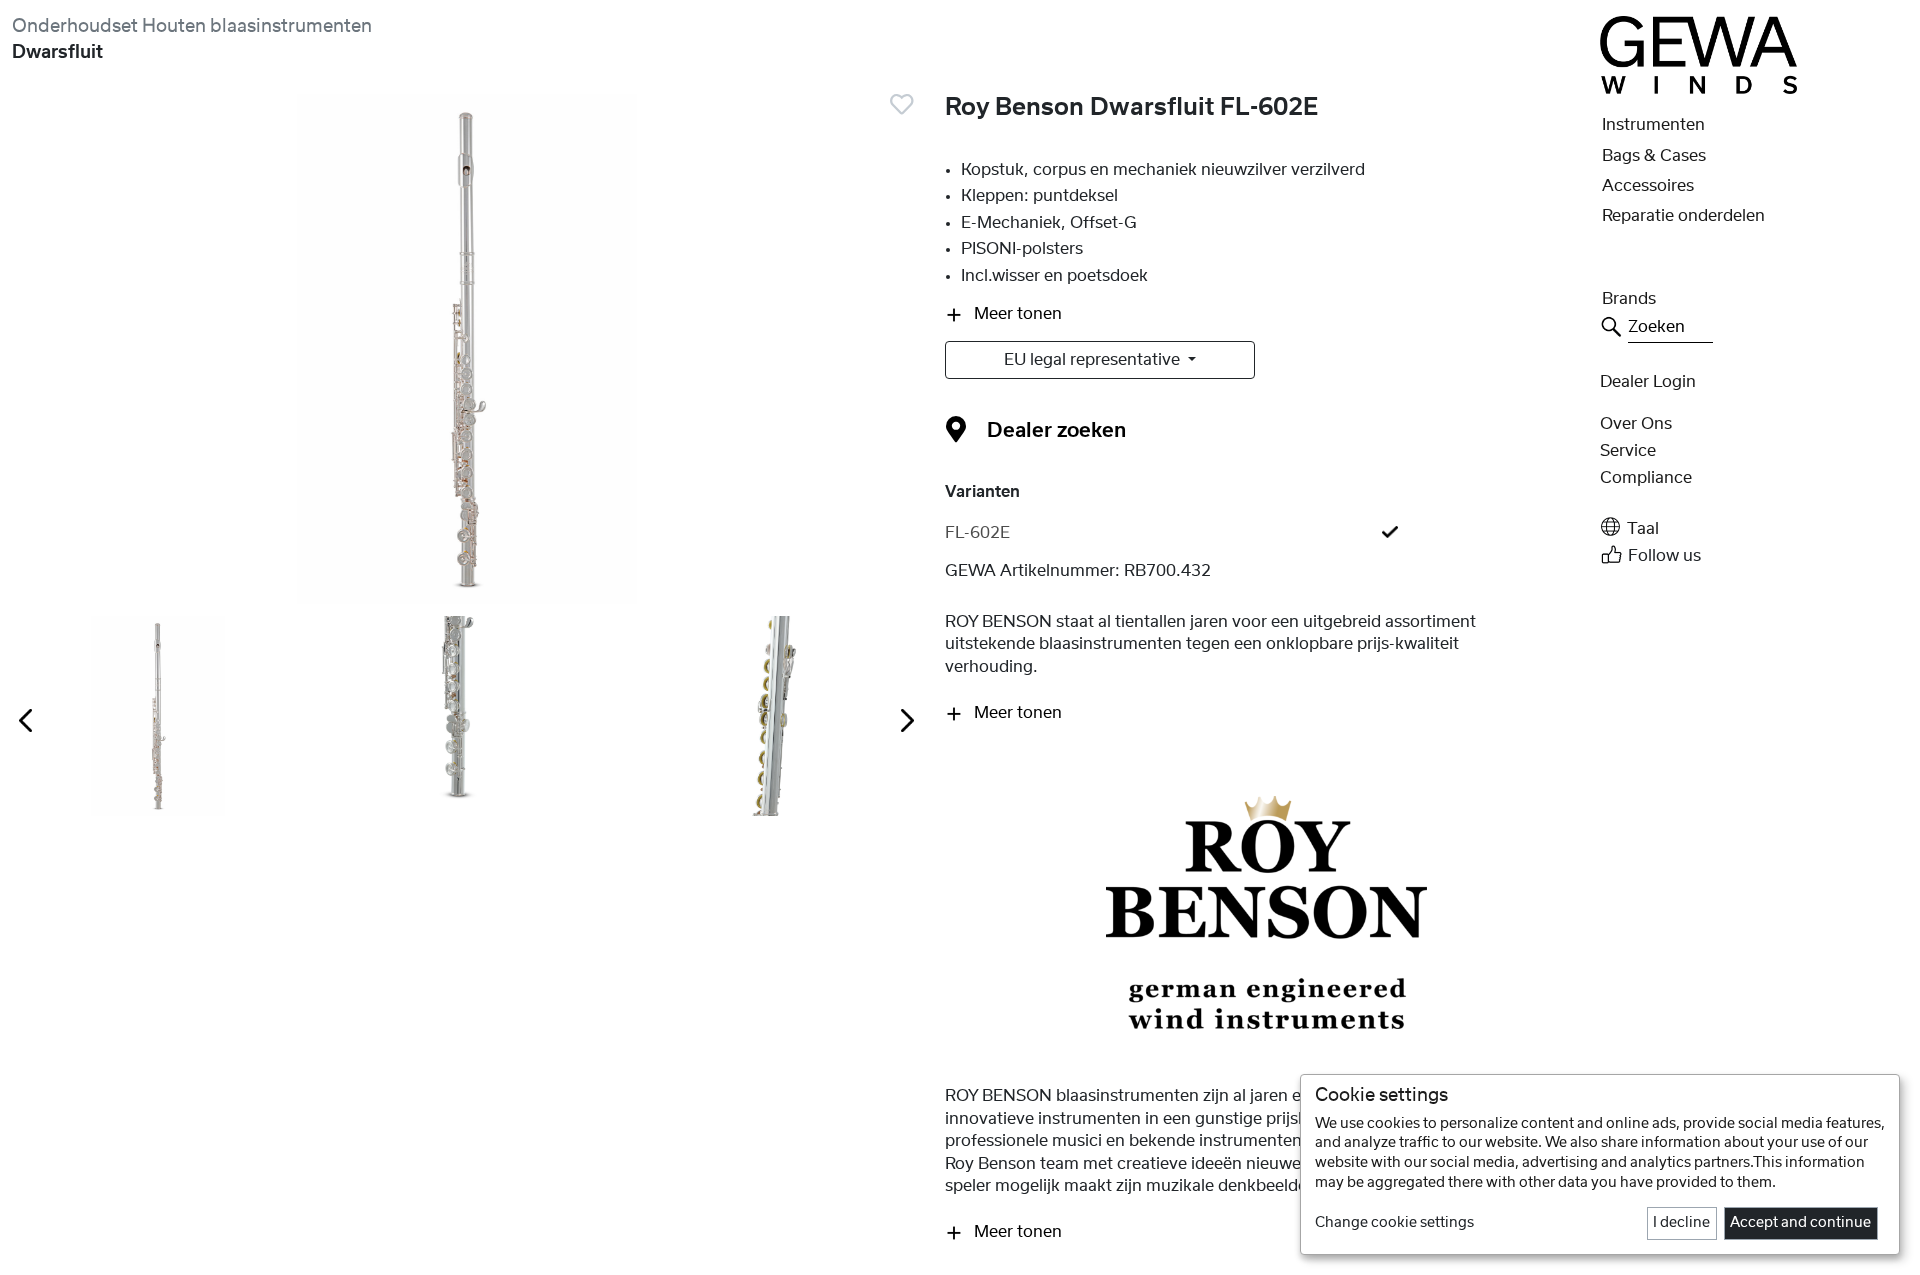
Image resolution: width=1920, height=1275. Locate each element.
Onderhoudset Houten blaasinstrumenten (192, 26)
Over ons (1636, 424)
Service (1628, 451)
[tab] (1266, 533)
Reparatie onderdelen (1683, 216)
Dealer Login (1648, 382)
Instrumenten (1653, 125)
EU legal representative (1094, 360)
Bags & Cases (1654, 156)
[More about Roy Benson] (1266, 912)
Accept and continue (1800, 1223)
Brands (1629, 299)
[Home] (1698, 54)
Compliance (1646, 478)
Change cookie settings (1394, 1223)
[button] (1754, 527)
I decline (1681, 1223)
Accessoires (1648, 186)
